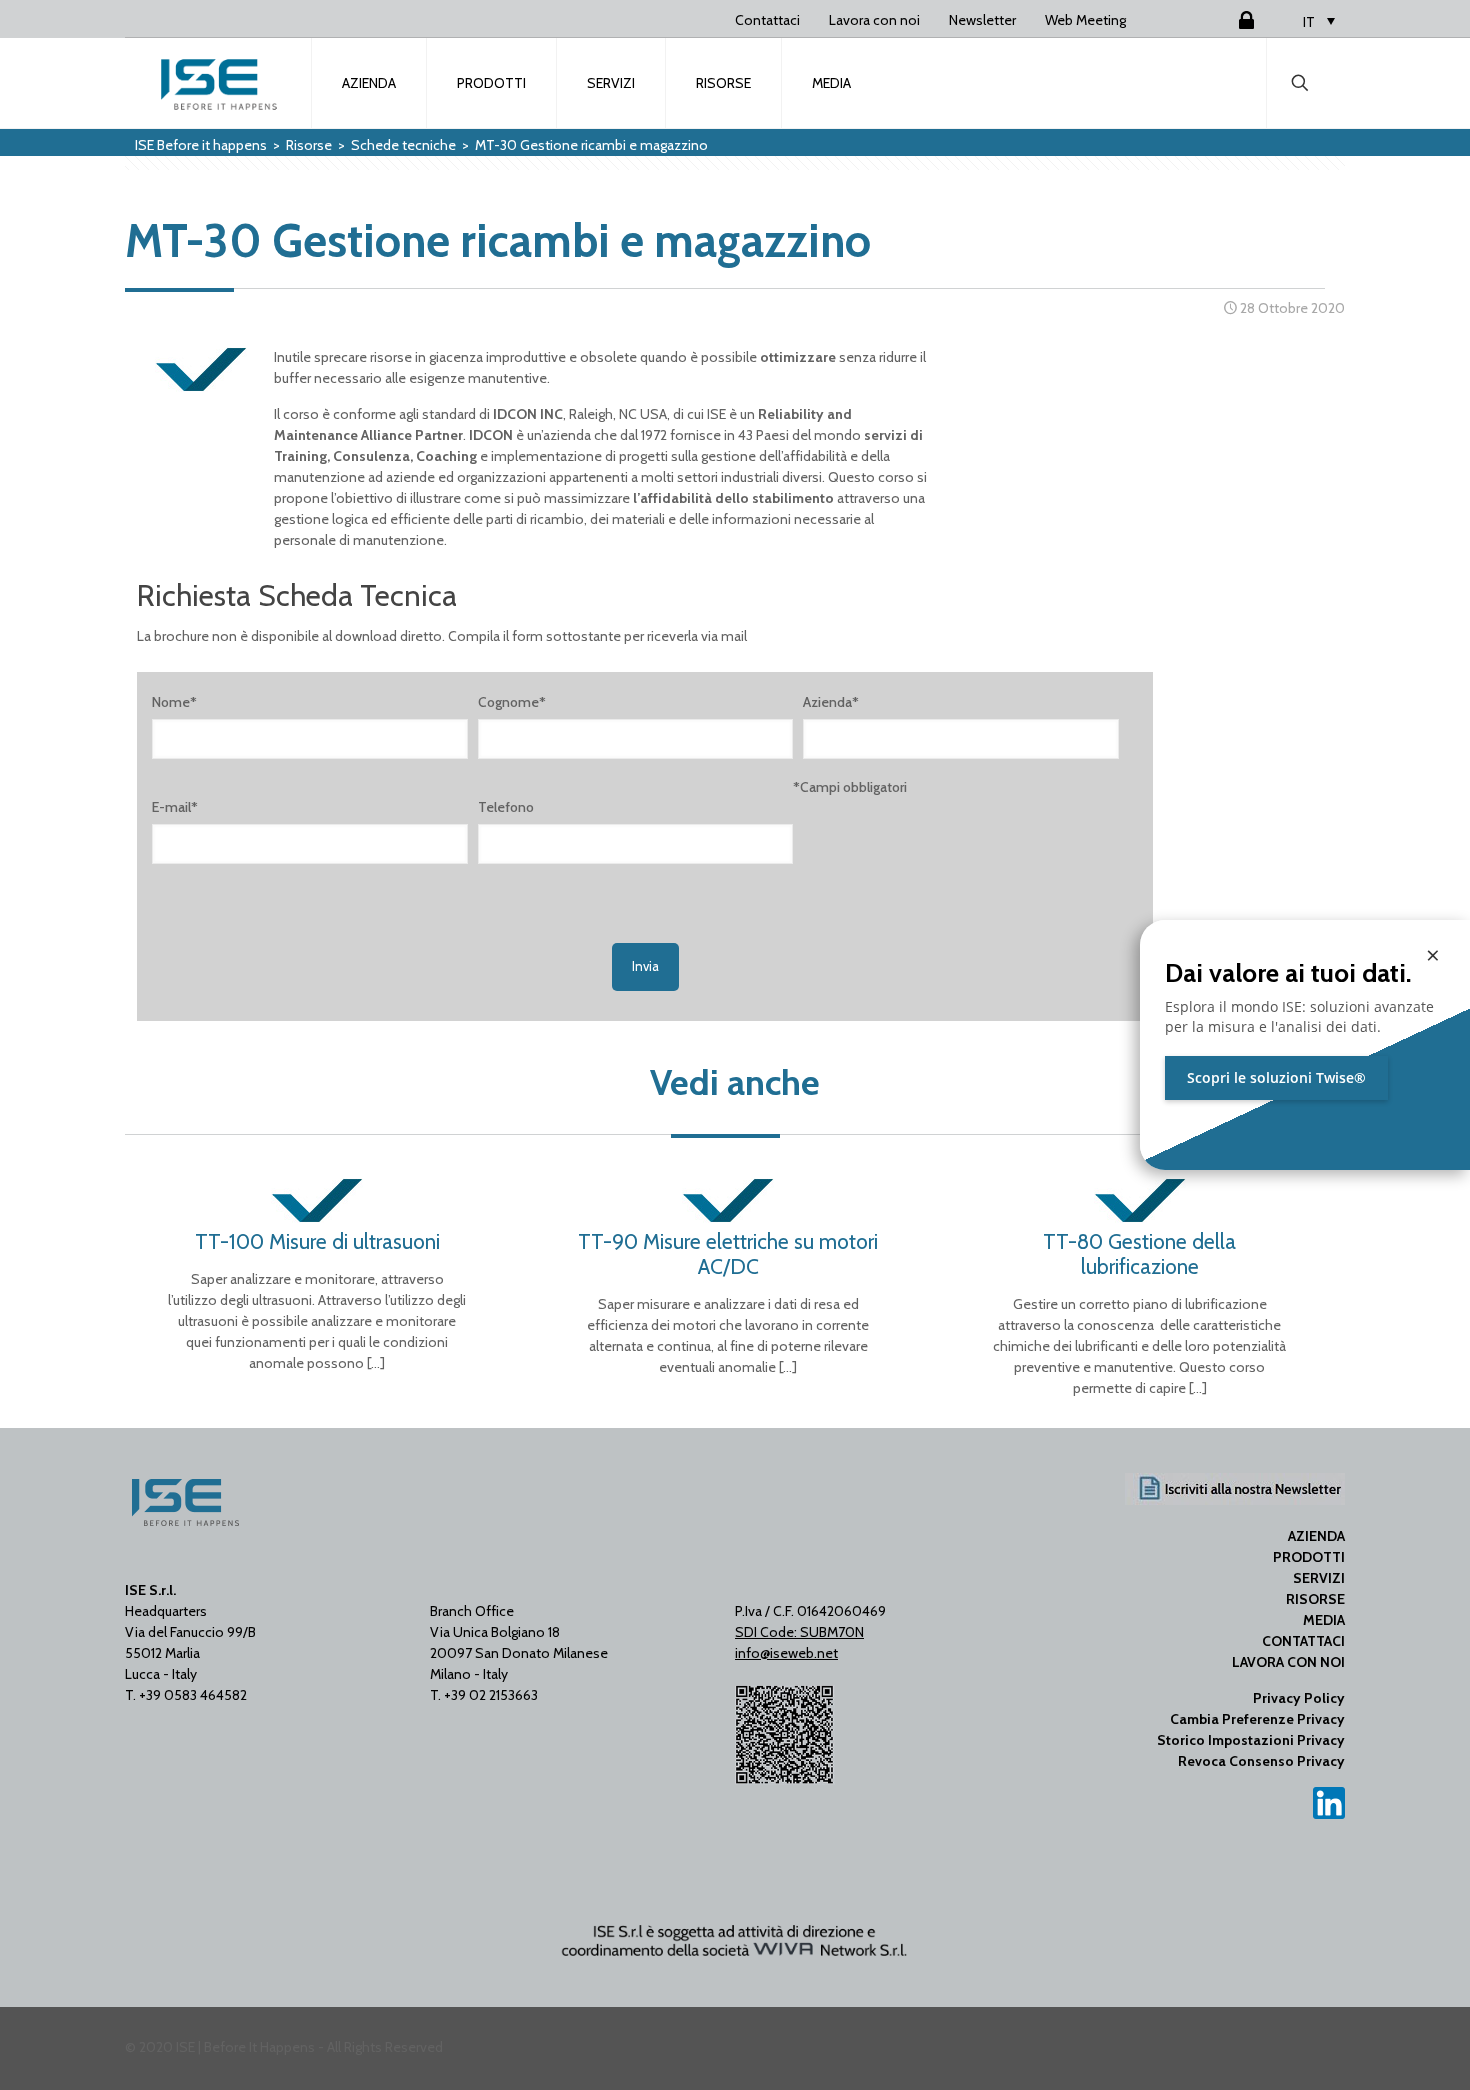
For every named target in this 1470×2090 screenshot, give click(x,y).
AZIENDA (1316, 1536)
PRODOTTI (1309, 1557)
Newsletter (982, 20)
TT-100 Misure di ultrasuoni (317, 1241)
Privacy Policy (1299, 1698)
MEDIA (1324, 1620)
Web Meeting (1085, 20)
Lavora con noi (874, 20)
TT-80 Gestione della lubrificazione (1139, 1254)
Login (1222, 20)
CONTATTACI (1303, 1641)
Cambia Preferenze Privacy (1257, 1719)
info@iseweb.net (786, 1653)
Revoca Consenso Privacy (1261, 1761)
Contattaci (767, 20)
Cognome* (512, 702)
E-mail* (175, 807)
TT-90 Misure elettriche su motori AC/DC (728, 1254)
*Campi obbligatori (850, 787)
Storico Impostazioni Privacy (1251, 1740)
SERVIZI (1319, 1578)
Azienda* (831, 702)
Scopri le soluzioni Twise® (1276, 1077)
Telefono (506, 807)
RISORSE (1315, 1599)
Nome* (174, 702)
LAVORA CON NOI (1288, 1662)
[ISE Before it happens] (219, 83)
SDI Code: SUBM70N (799, 1632)
